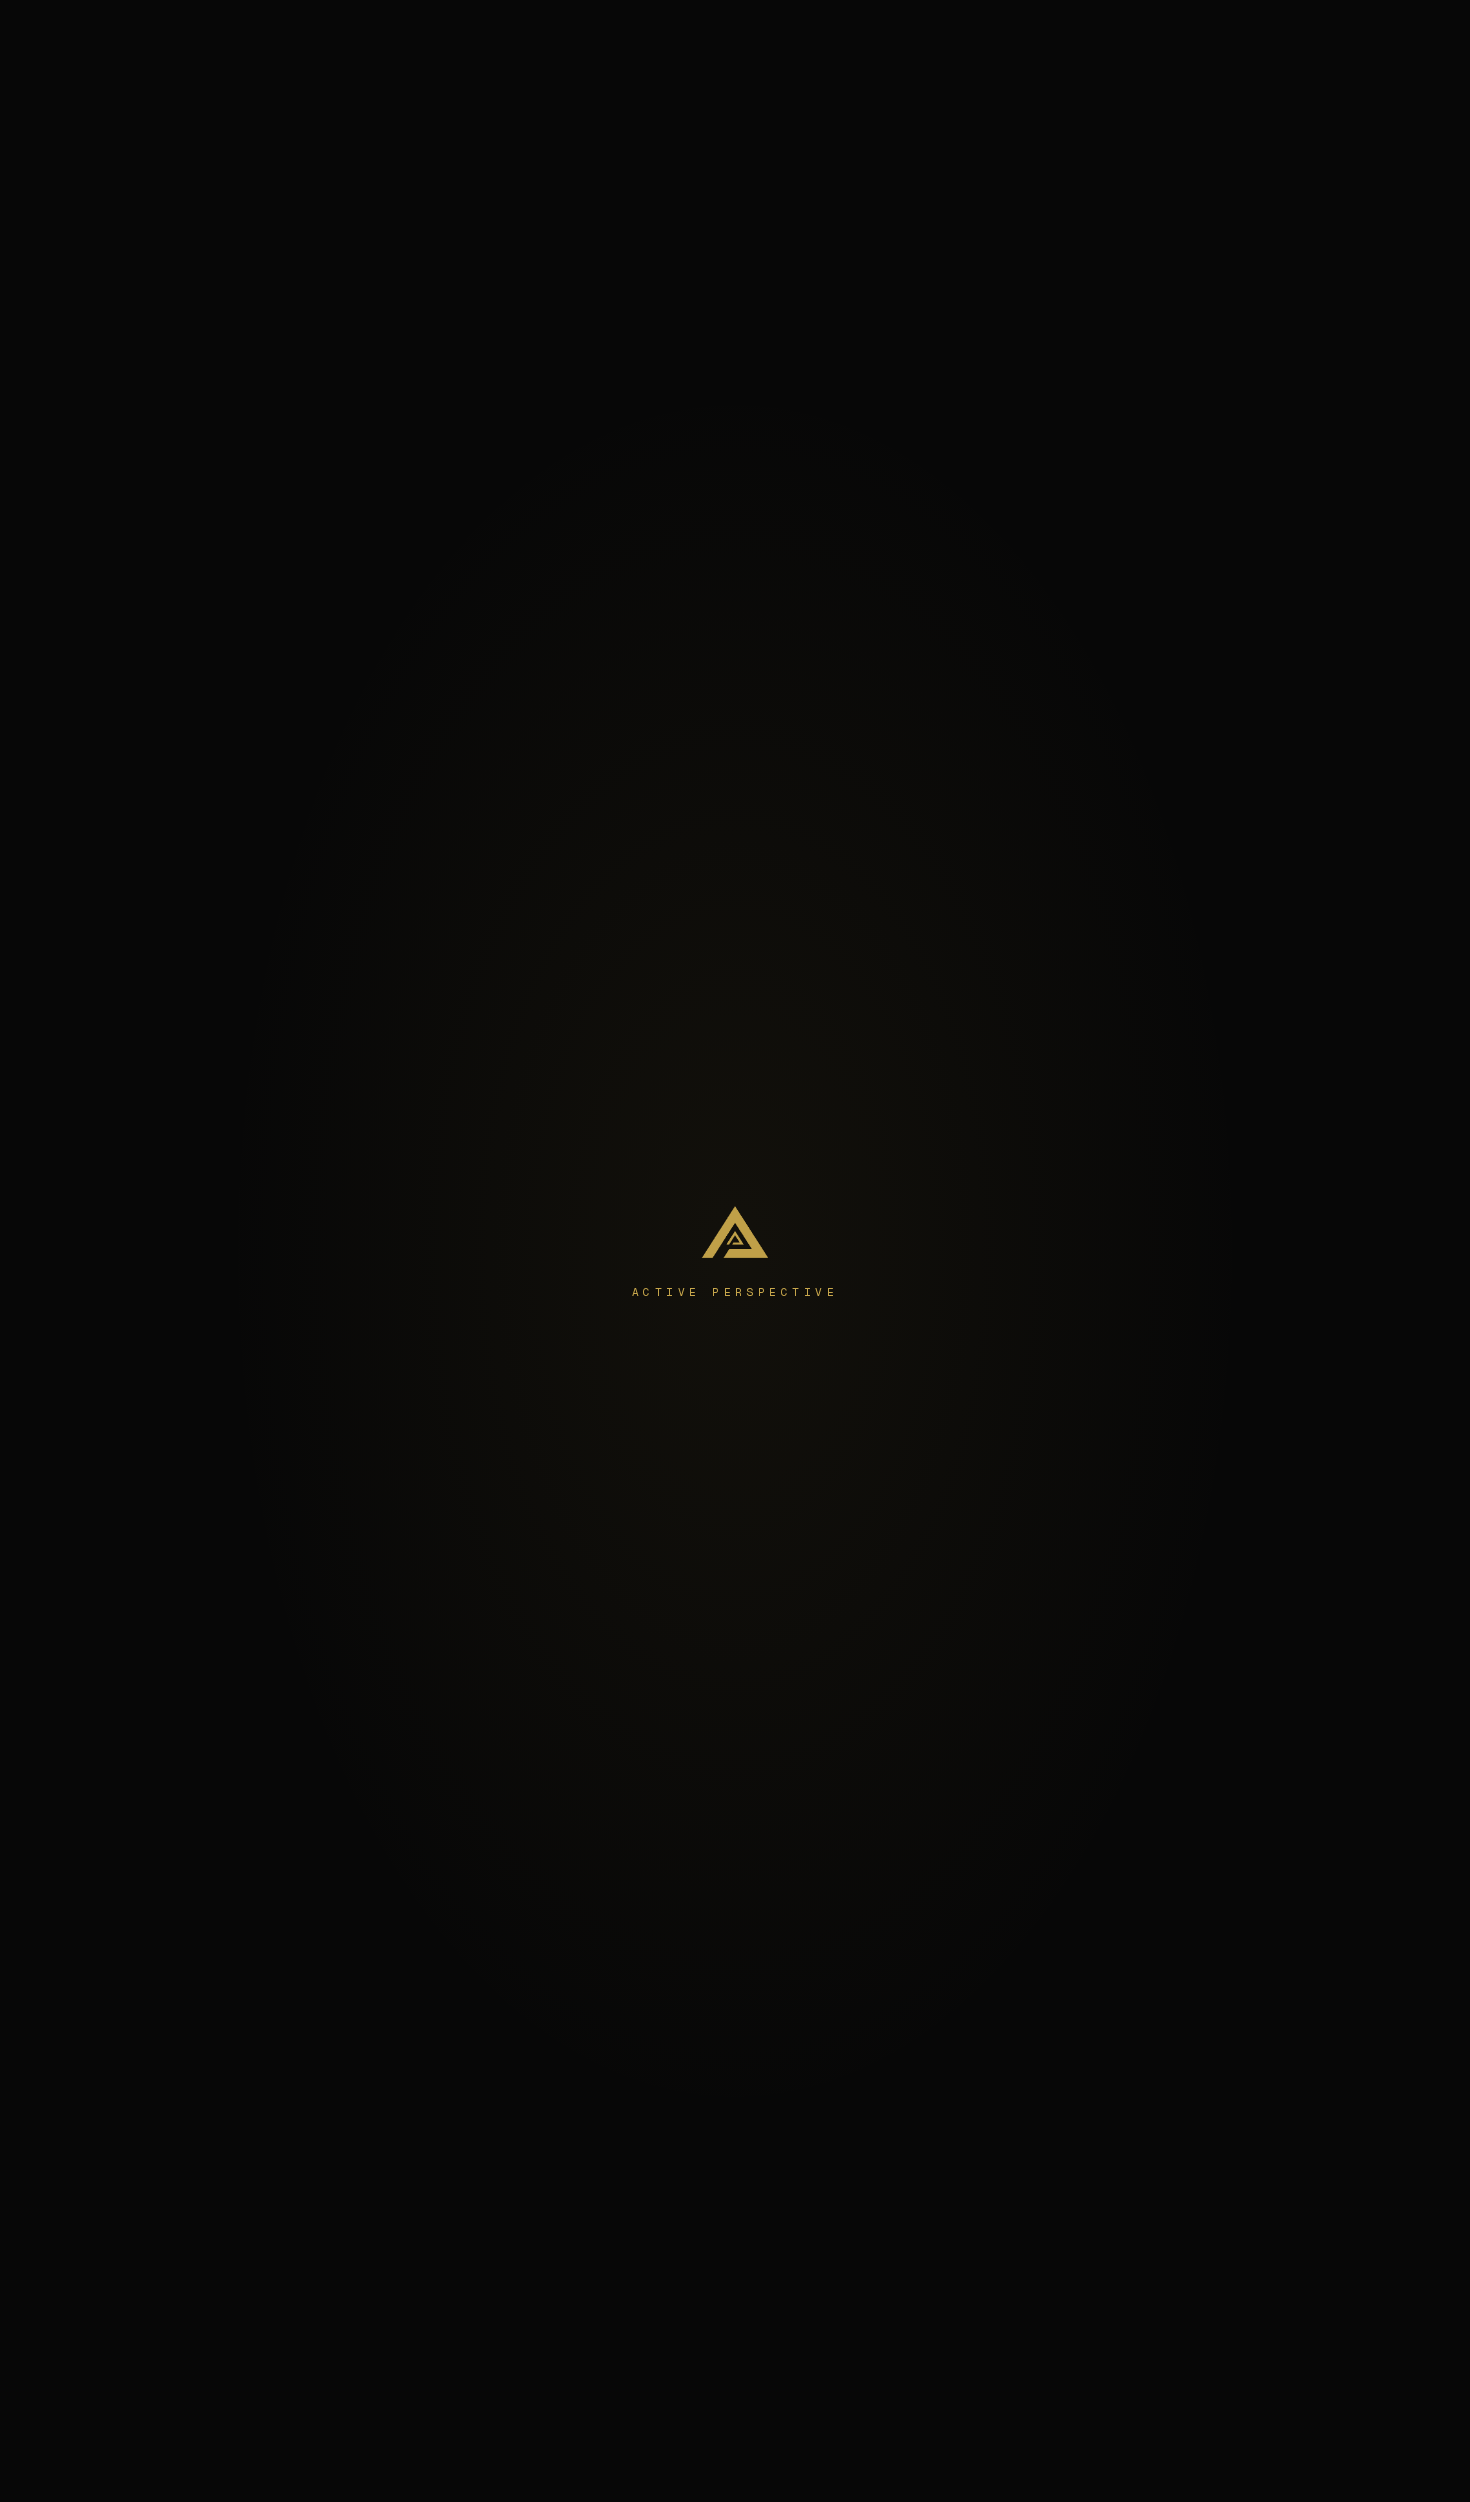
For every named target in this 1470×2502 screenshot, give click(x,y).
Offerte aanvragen (1283, 35)
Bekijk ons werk (823, 1434)
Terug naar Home (656, 1434)
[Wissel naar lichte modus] (1169, 36)
